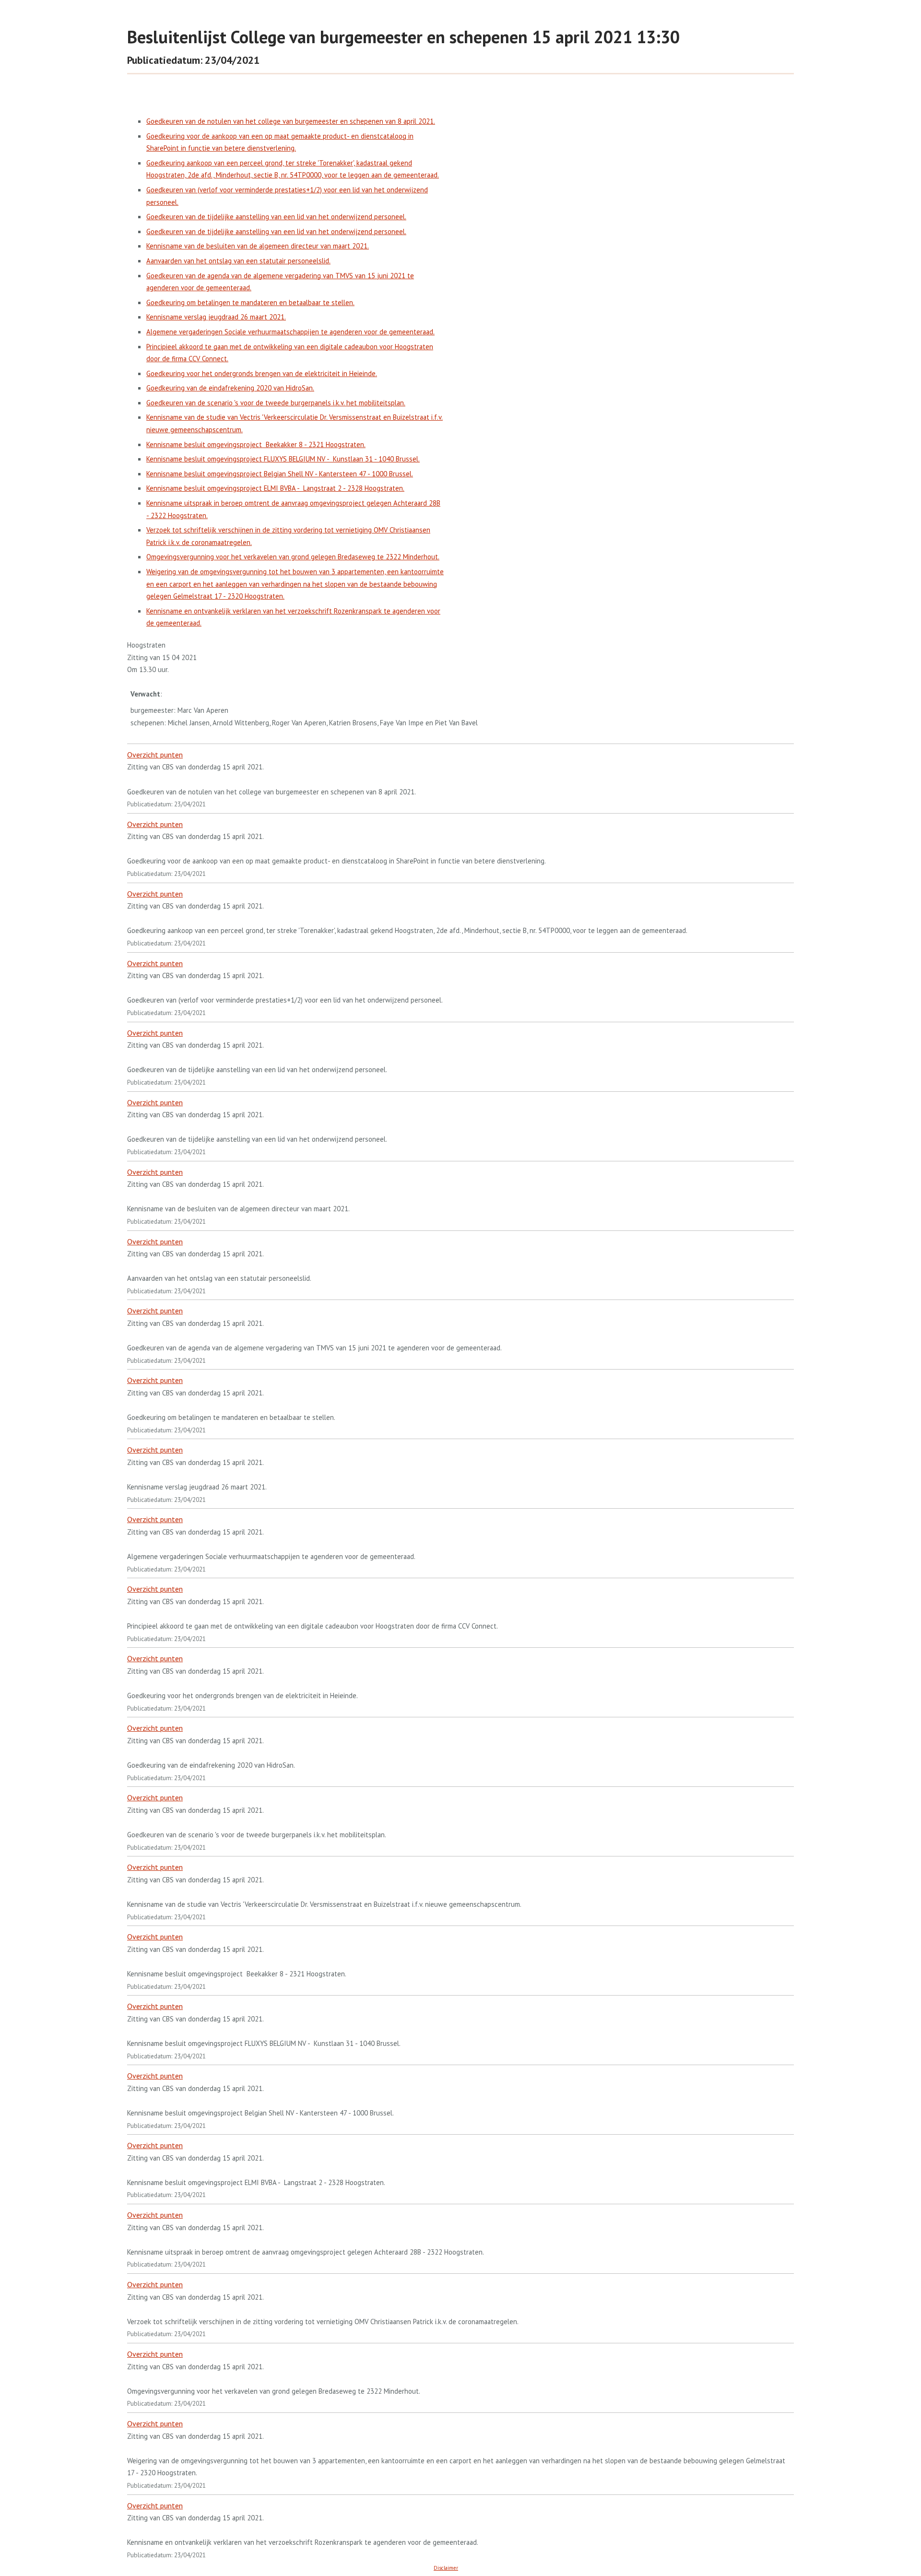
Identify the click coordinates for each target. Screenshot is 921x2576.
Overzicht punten (155, 755)
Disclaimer (446, 2568)
